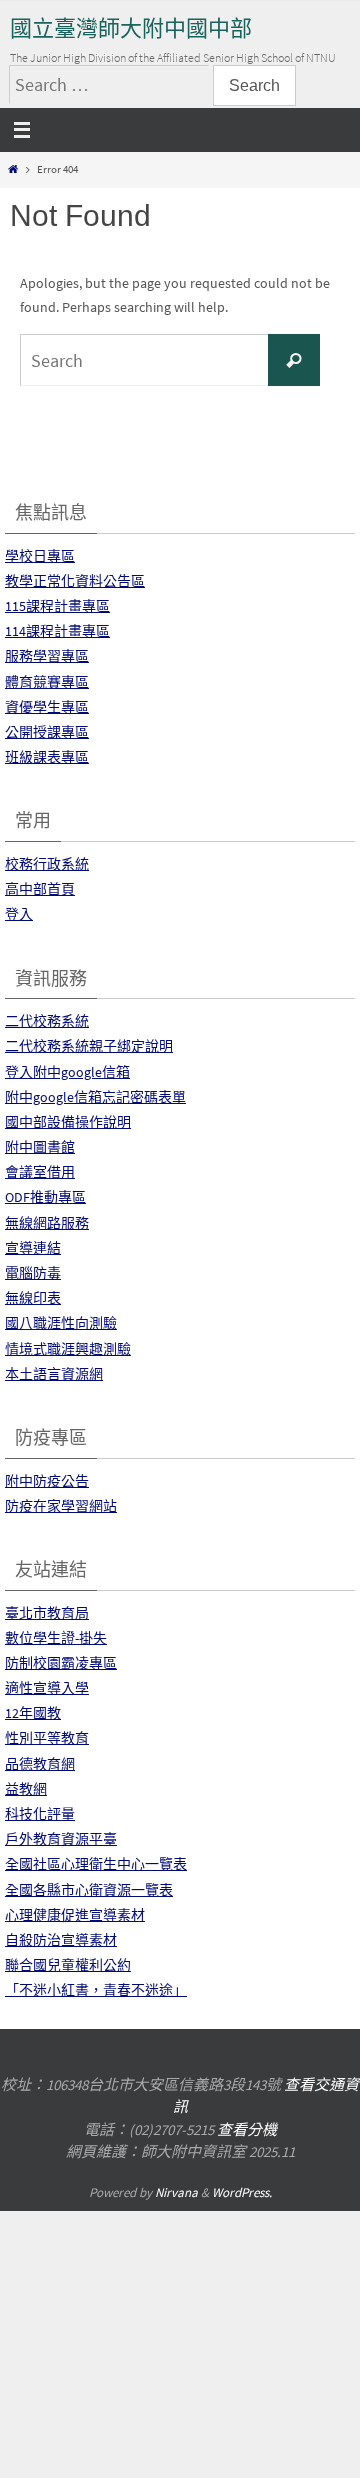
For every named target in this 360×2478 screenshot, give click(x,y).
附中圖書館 (40, 1147)
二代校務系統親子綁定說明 (89, 1046)
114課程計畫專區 (57, 631)
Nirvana (176, 2192)
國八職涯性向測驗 (61, 1323)
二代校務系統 (47, 1021)
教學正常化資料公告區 (75, 581)
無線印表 (33, 1298)
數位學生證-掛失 (56, 1638)
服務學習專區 (47, 656)
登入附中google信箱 (67, 1072)
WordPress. (242, 2192)
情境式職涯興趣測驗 (68, 1349)
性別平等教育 (47, 1738)
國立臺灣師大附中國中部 (131, 28)
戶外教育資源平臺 (61, 1839)
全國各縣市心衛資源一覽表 (89, 1890)
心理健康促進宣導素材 (75, 1915)
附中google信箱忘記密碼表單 (95, 1097)
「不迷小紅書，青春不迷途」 (96, 1990)
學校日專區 (40, 556)
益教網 (26, 1789)
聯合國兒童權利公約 (68, 1965)
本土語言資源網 (54, 1374)
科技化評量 (40, 1814)
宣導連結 (33, 1248)
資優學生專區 (47, 707)
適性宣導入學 (47, 1688)
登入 (19, 914)
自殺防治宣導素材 (61, 1940)
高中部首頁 (40, 889)
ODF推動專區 (45, 1197)
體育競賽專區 (47, 682)
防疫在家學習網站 (61, 1506)
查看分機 (247, 2129)
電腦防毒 (33, 1273)
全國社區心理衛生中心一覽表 (96, 1864)
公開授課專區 (47, 732)
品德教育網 (40, 1764)
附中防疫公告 (47, 1481)
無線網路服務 (47, 1223)
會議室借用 (40, 1172)
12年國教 (33, 1713)
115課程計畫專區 (57, 606)
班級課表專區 (47, 757)
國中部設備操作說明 (68, 1122)
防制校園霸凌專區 (61, 1663)
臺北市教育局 (47, 1613)
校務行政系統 (47, 864)
